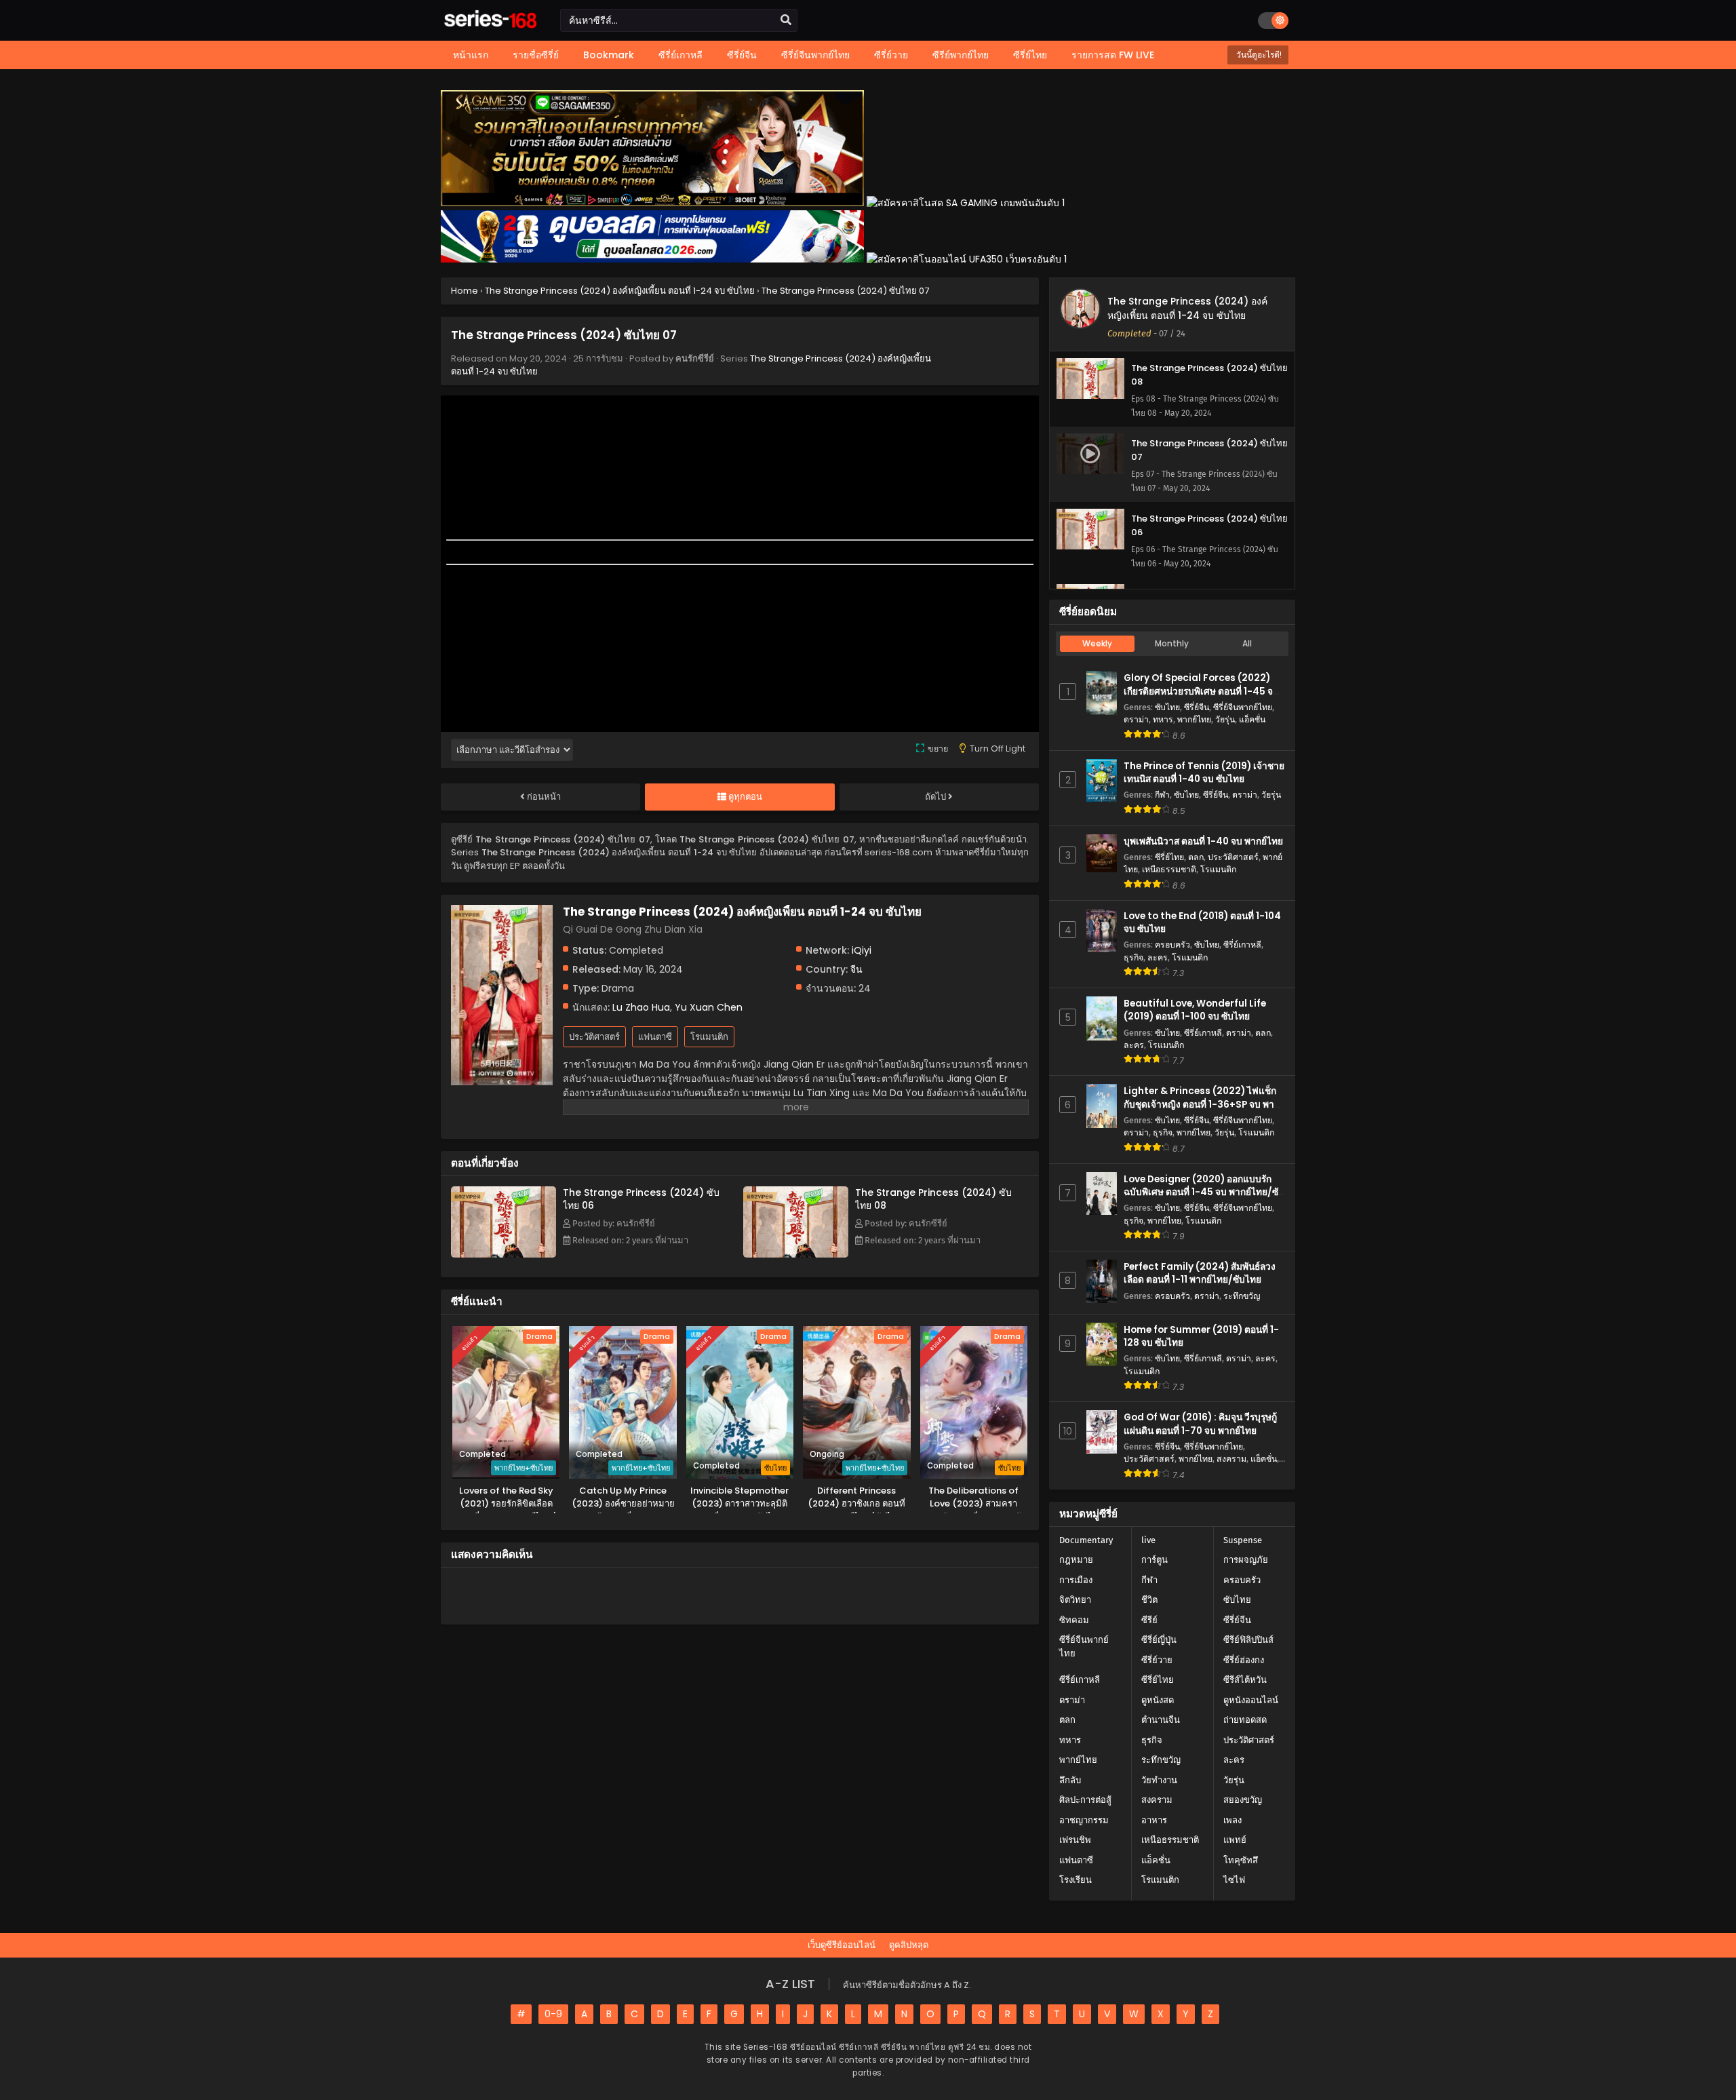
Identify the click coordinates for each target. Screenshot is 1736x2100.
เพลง (1232, 1820)
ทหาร (1163, 719)
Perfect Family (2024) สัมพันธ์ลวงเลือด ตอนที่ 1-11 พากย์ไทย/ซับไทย (1200, 1273)
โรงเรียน (1076, 1880)
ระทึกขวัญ (1242, 1296)
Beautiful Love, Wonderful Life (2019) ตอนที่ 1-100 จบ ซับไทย (1195, 1010)
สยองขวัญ (1243, 1800)
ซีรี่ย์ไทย (1169, 857)
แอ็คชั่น (1252, 719)
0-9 (553, 2014)
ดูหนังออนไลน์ (1251, 1700)
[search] (786, 20)
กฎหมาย (1076, 1560)
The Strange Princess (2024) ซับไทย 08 (933, 1199)
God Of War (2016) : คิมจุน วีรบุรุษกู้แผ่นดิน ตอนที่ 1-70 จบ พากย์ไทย (1200, 1424)
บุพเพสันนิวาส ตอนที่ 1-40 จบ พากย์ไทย (1203, 841)
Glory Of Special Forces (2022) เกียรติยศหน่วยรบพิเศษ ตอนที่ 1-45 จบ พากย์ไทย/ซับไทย (1201, 691)
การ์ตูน (1155, 1560)
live (1148, 1540)
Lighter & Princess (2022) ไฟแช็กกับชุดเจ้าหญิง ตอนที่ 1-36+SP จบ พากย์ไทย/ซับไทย (1204, 1104)
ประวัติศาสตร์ (594, 1037)
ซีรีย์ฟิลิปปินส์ (1248, 1640)
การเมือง (1076, 1580)
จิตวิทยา (1075, 1600)
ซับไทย (1167, 707)
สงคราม (1231, 1459)
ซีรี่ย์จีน (1197, 707)
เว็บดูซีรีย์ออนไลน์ (842, 1945)
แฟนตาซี (655, 1037)
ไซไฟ (1234, 1880)
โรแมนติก (709, 1037)
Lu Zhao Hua (641, 1007)
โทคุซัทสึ (1241, 1860)
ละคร (1158, 957)
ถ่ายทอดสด (1245, 1720)
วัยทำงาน (1159, 1780)
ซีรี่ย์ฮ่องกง (1244, 1660)
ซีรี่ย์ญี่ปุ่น (1159, 1640)
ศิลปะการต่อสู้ (1085, 1800)
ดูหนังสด (1158, 1700)
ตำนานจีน (1161, 1720)
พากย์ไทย (1194, 719)
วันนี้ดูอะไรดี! (1258, 55)
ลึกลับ (1070, 1780)
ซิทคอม (1074, 1620)
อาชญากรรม (1084, 1820)
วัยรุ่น (1225, 719)
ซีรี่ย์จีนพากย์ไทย (1243, 707)
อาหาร (1154, 1820)
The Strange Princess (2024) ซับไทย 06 (641, 1199)
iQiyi (862, 950)
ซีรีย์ (1149, 1620)
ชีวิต (1149, 1600)
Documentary (1086, 1540)
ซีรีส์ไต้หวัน (1245, 1680)
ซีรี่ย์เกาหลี (1242, 945)
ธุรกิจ (1133, 957)
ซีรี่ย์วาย (1157, 1660)
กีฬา (1162, 795)
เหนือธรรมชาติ (1169, 869)
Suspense (1243, 1540)
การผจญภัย (1246, 1560)
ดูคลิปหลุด (909, 1945)
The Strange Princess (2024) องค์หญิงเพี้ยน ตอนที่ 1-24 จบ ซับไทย (1187, 308)
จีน (856, 969)
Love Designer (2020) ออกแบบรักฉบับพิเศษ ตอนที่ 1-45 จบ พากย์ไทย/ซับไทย (1204, 1192)
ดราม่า (1136, 719)
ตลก (1196, 857)
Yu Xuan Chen (709, 1007)
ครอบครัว (1172, 945)
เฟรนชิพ (1075, 1840)
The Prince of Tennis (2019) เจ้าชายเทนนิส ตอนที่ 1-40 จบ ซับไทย (1204, 773)
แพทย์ (1235, 1840)
